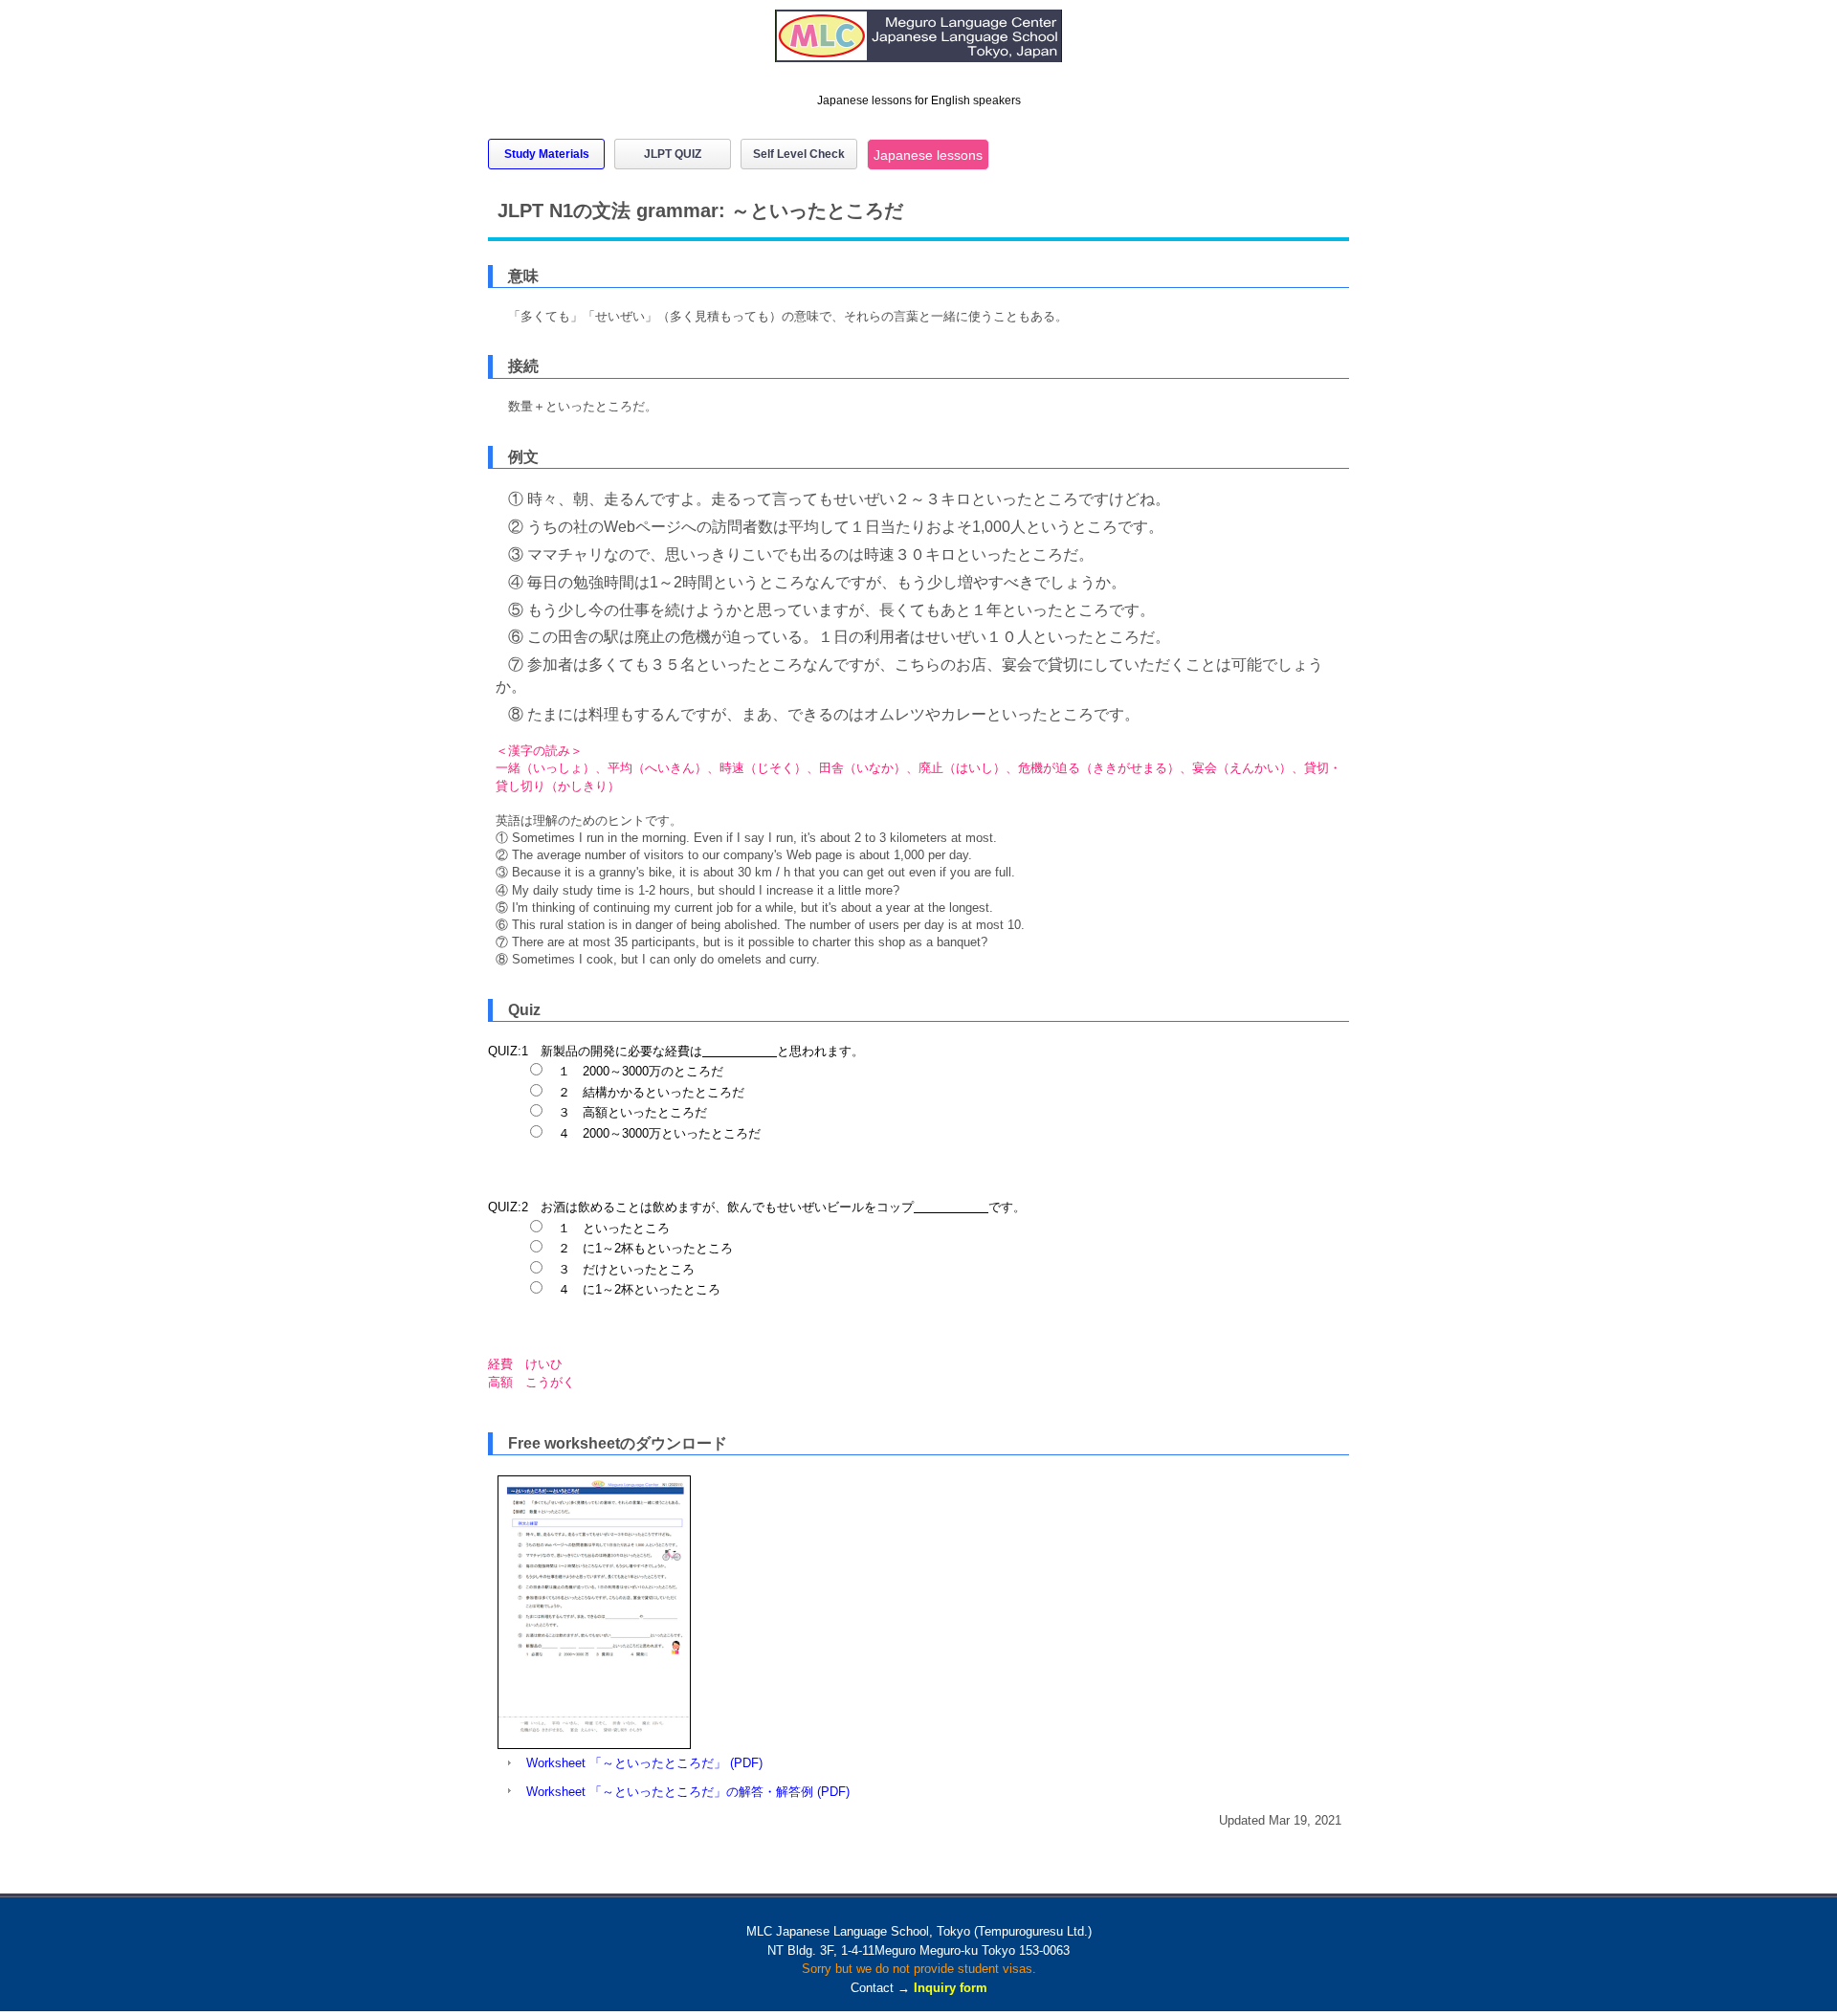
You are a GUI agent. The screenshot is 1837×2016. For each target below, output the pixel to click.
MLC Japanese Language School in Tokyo (919, 45)
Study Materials (547, 154)
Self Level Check (799, 154)
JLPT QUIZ (673, 154)
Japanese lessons (928, 155)
